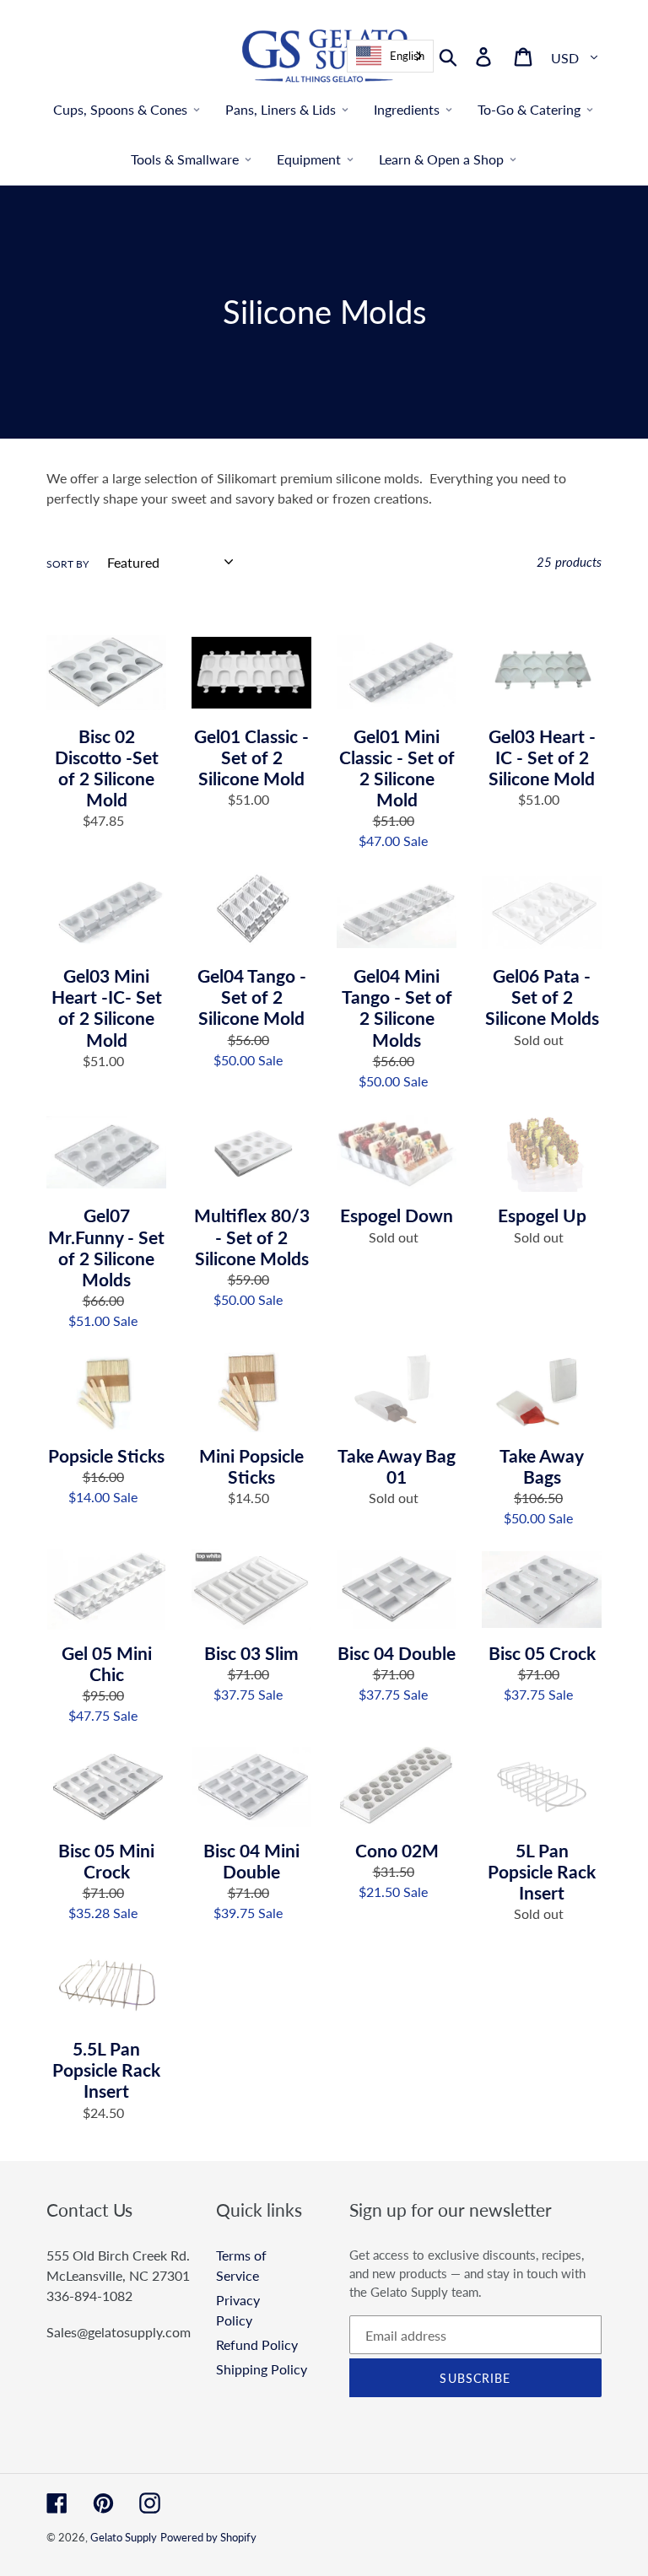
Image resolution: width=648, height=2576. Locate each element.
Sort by (67, 564)
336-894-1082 (89, 2296)
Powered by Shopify (208, 2537)
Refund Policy (257, 2344)
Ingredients (407, 109)
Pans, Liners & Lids (281, 109)
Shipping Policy (262, 2369)
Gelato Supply (124, 2537)
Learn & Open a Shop (441, 159)
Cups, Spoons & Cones (120, 109)
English (407, 56)
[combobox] (390, 56)
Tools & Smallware (185, 159)
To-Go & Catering (529, 109)
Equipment (309, 159)
